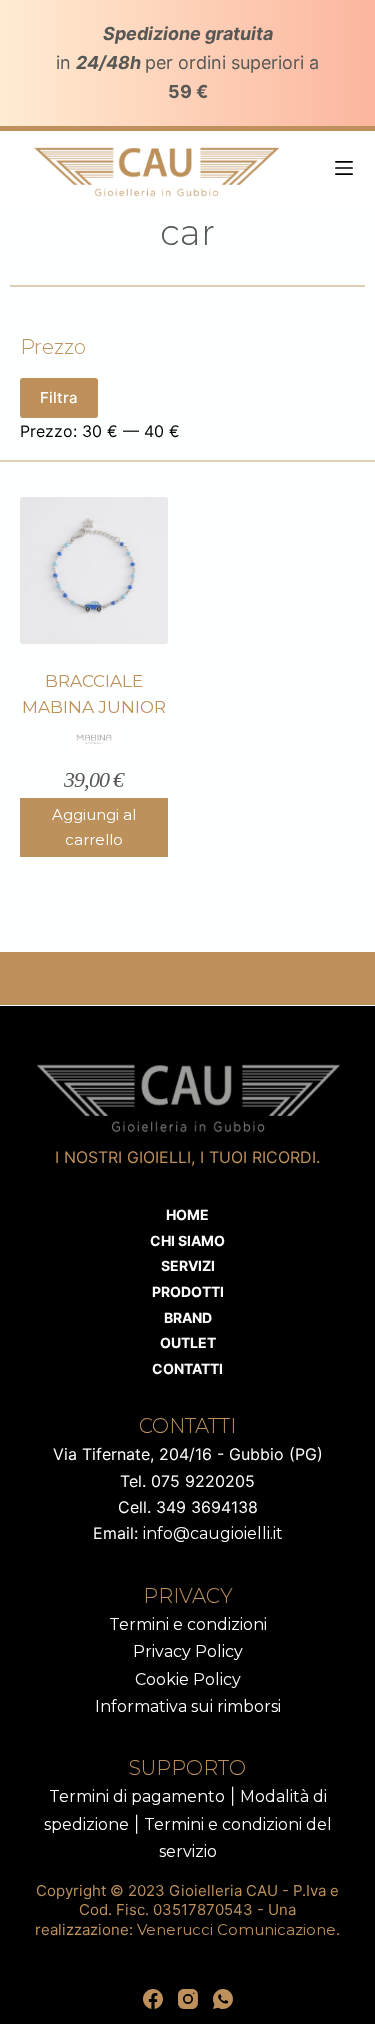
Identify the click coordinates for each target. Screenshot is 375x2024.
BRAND (188, 1317)
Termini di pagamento (137, 1796)
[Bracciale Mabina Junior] (94, 571)
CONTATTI (187, 1368)
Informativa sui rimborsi (188, 1706)
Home (187, 1214)
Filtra (59, 397)
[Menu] (344, 168)
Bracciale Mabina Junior (94, 694)
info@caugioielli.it (213, 1533)
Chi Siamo (187, 1240)
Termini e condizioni (188, 1624)
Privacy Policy (188, 1651)
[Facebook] (153, 1999)
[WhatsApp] (223, 1999)
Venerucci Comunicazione (236, 1929)
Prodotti (188, 1291)
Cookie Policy (188, 1679)
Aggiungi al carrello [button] (94, 827)
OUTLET (188, 1342)
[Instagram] (188, 1999)
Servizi (188, 1265)
